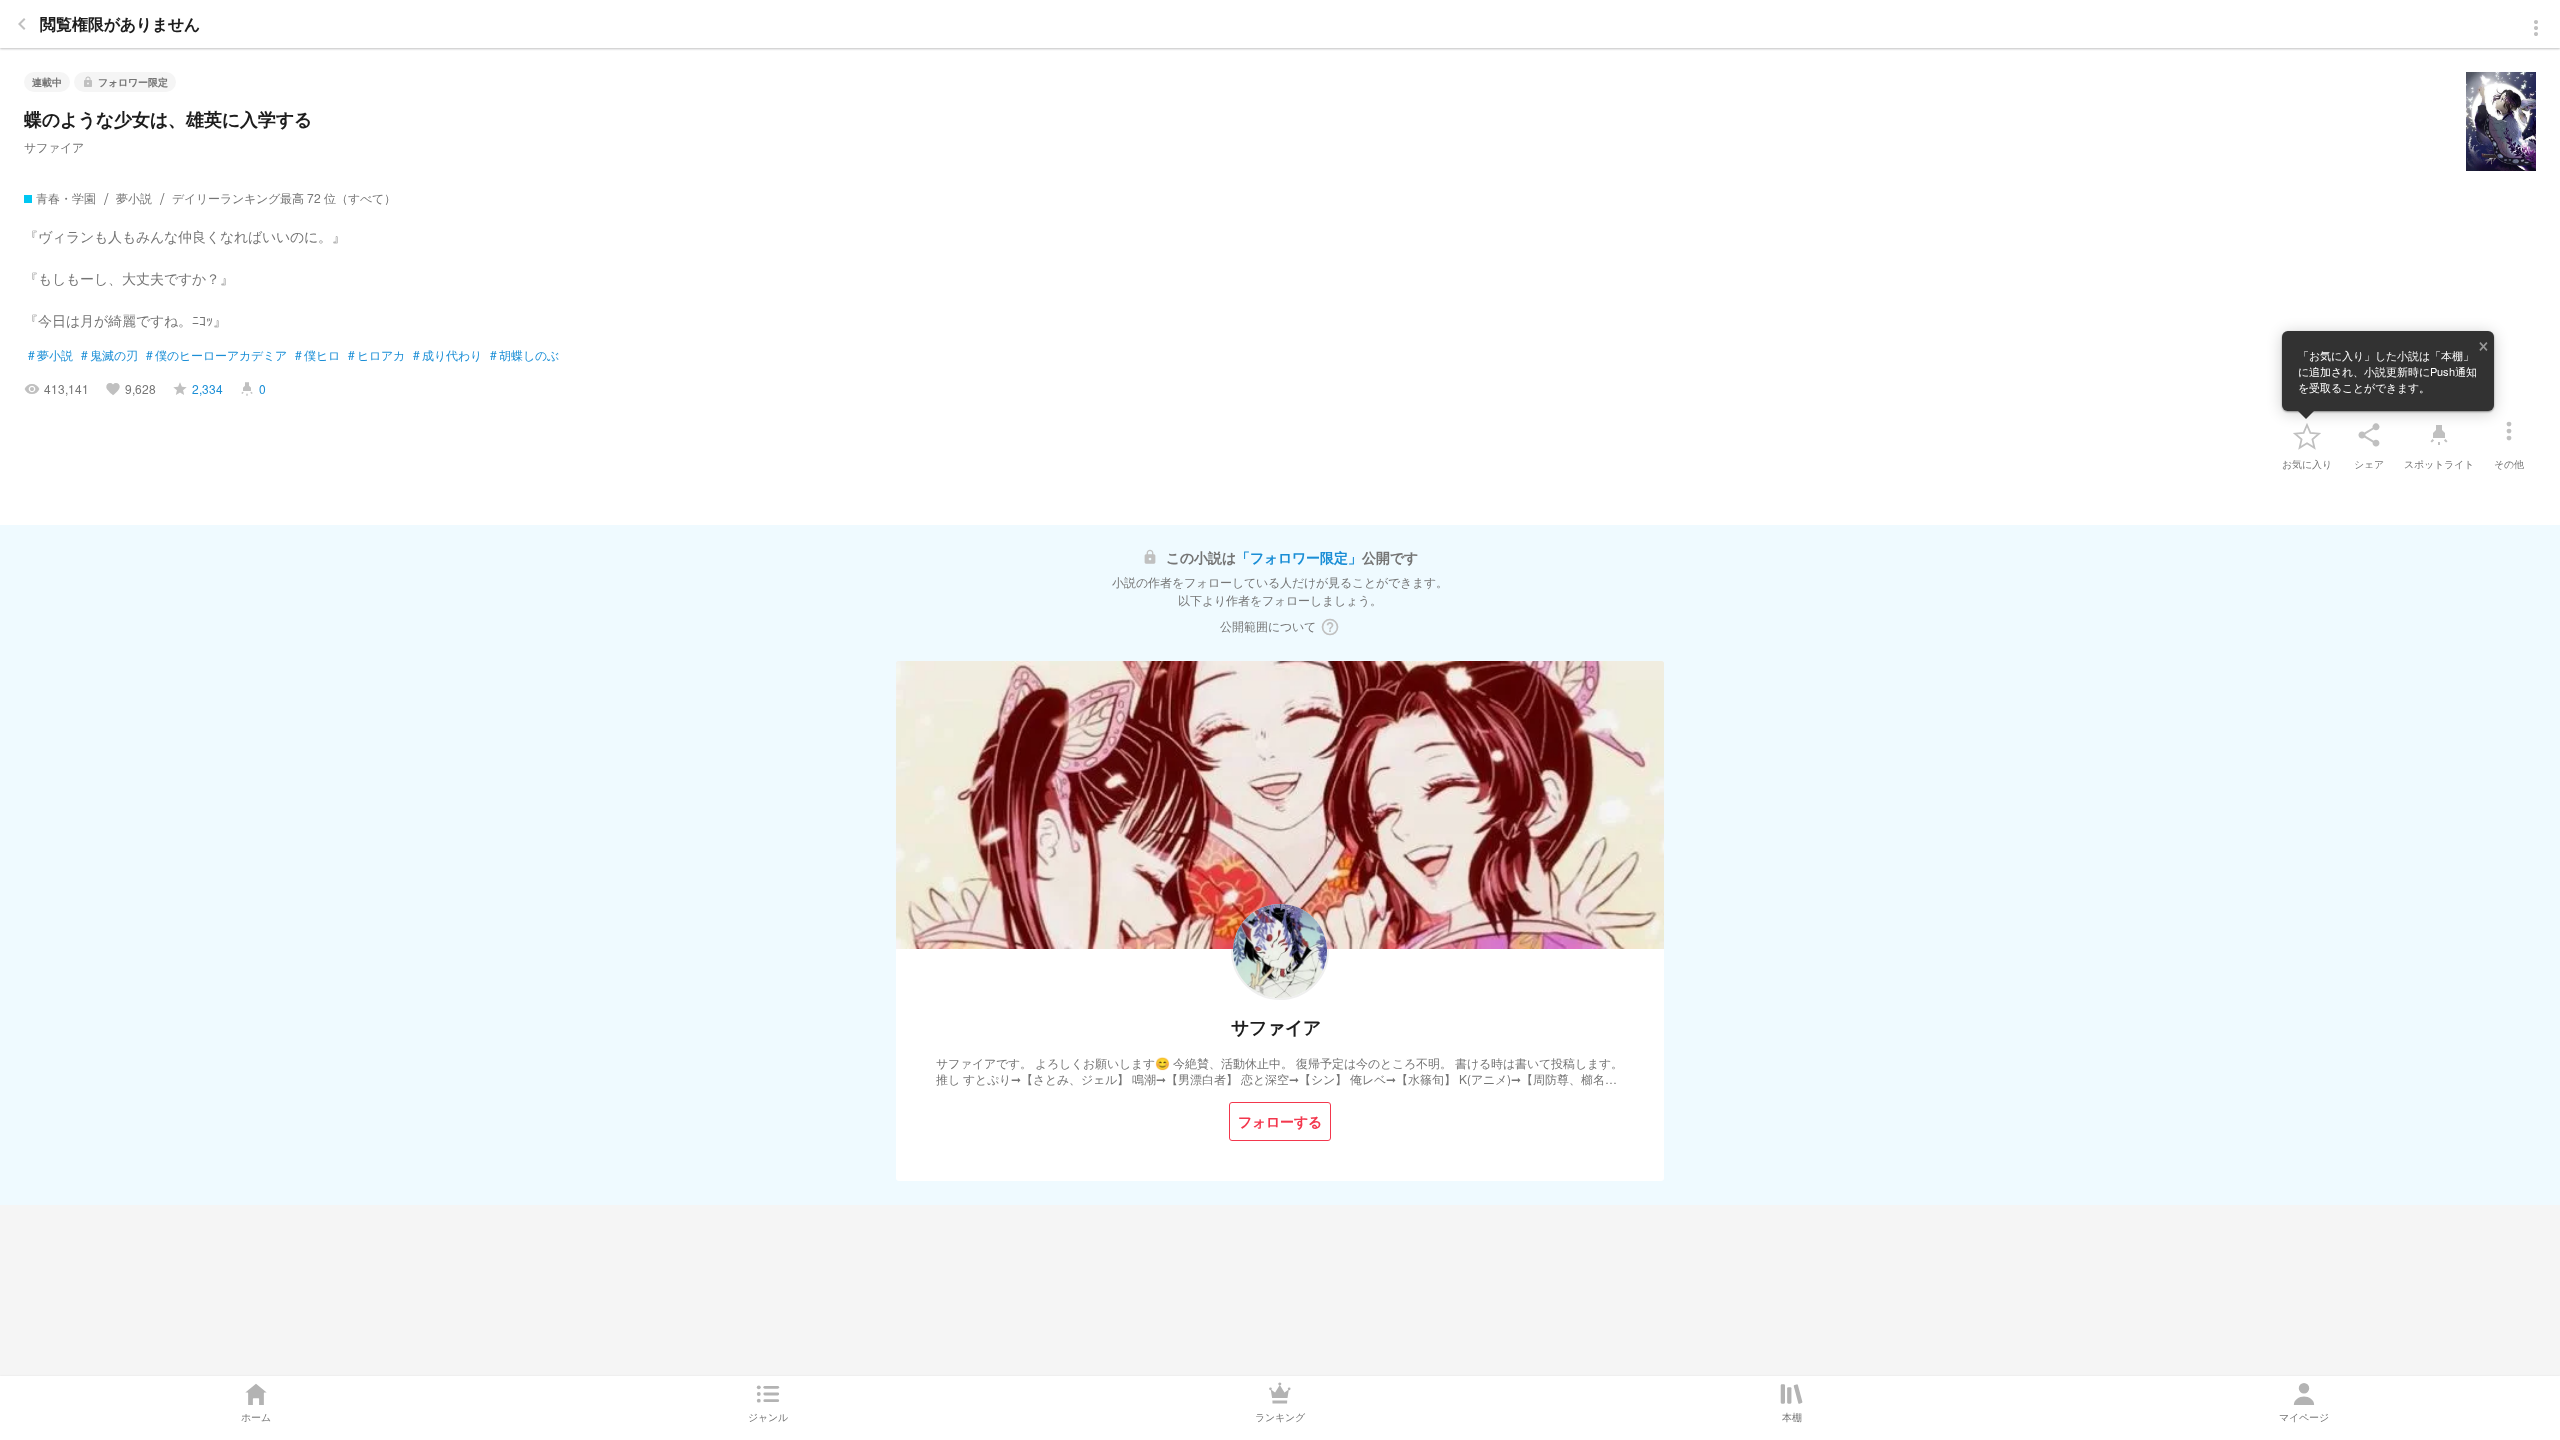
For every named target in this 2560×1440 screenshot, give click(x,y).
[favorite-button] (2307, 435)
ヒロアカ (376, 355)
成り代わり (447, 355)
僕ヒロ (317, 355)
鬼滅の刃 (109, 355)
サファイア (54, 146)
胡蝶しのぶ (524, 355)
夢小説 (50, 355)
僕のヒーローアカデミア (216, 355)
